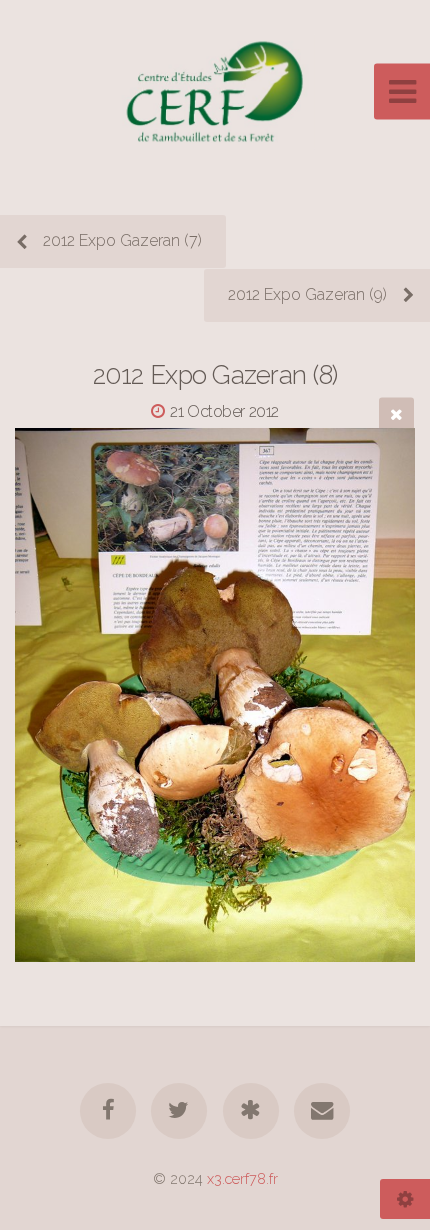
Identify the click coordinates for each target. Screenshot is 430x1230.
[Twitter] (179, 1111)
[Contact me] (322, 1111)
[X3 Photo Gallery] (251, 1111)
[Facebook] (108, 1111)
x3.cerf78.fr (242, 1178)
